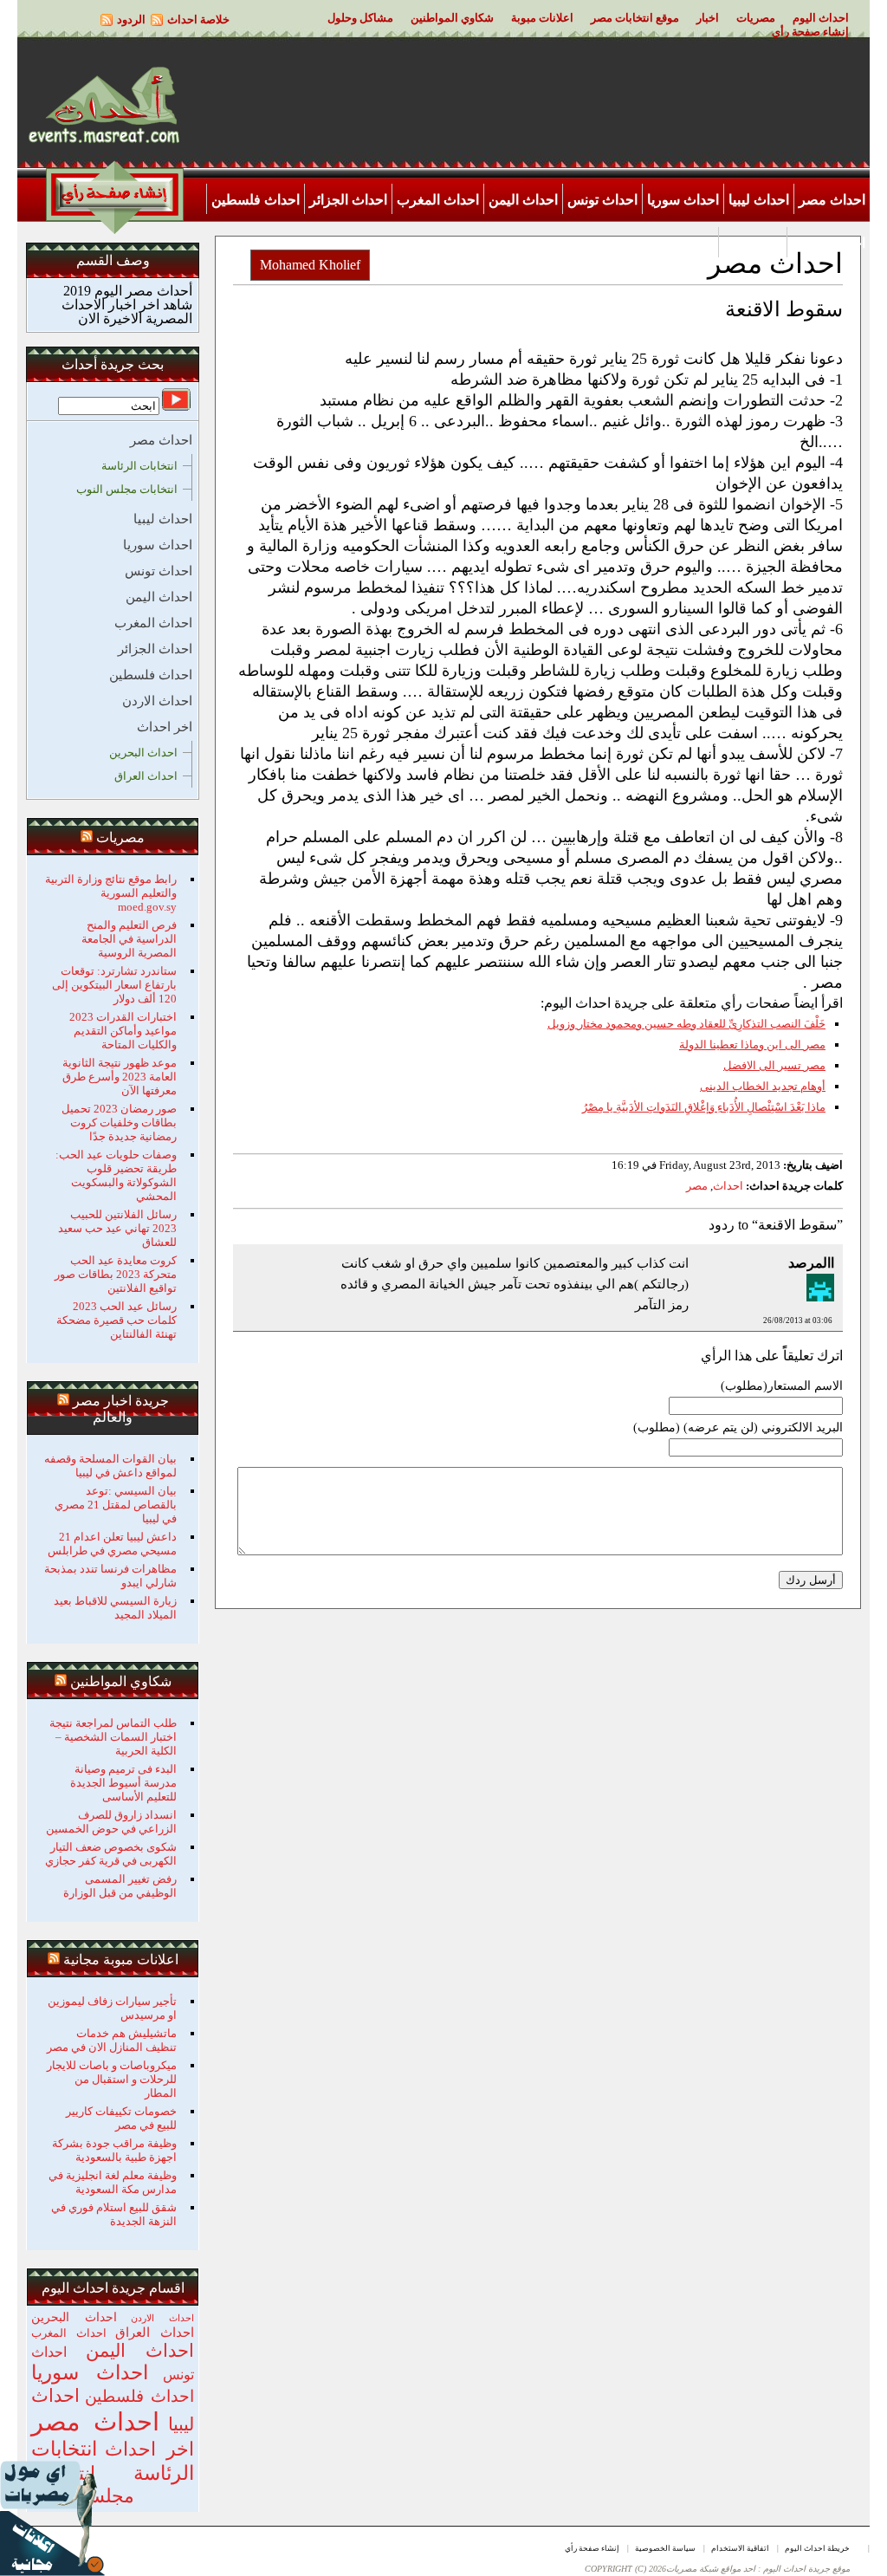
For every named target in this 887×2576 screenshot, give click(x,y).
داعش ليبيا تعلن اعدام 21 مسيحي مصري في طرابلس (112, 1544)
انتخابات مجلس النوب (127, 489)
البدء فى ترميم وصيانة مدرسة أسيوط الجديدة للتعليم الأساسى (123, 1783)
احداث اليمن (523, 200)
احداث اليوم (821, 18)
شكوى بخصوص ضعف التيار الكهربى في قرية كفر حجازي (111, 1854)
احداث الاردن (829, 243)
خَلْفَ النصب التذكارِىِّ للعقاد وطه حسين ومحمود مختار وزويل (686, 1024)
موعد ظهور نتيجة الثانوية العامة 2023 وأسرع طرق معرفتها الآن (120, 1077)
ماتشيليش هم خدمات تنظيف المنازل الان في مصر (112, 2040)
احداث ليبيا (759, 200)
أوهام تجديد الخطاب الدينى (763, 1086)
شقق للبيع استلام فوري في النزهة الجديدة (114, 2214)
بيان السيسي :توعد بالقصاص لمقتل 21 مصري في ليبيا (116, 1505)
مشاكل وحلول (360, 18)
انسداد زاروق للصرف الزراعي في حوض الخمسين (111, 1822)
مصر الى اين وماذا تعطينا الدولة (752, 1045)
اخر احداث (753, 243)
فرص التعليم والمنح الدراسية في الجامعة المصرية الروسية (129, 939)
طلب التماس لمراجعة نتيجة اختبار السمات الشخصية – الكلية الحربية (113, 1737)
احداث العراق (146, 776)
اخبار (708, 18)
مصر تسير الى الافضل (774, 1065)
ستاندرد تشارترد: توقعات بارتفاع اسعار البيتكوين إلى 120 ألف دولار (114, 985)
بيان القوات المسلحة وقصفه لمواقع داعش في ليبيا (110, 1466)
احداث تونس (602, 200)
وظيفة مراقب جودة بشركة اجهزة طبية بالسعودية (114, 2150)
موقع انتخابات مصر (635, 18)
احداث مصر (832, 200)
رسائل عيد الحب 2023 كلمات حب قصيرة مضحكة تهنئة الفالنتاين (117, 1320)
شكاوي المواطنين (452, 18)
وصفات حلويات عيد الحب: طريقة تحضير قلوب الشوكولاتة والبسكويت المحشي (116, 1175)
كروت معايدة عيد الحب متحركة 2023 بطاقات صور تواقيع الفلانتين (116, 1274)
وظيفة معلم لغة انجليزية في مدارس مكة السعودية (113, 2182)
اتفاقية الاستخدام (740, 2548)
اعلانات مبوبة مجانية (121, 1960)
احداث (728, 1186)
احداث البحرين (143, 753)
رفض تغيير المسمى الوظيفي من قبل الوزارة (120, 1886)
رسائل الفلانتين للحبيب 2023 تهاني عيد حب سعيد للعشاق (117, 1228)
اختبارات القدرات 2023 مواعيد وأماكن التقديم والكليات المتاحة (123, 1031)
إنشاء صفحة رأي (810, 32)
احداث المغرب (438, 200)
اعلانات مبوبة (542, 18)
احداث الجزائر (348, 200)
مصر (697, 1186)
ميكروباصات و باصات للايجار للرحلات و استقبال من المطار (112, 2079)
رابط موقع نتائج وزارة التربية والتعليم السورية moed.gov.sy (111, 893)
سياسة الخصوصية (665, 2548)
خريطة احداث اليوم (817, 2548)
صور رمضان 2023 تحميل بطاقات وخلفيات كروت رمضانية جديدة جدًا (119, 1123)
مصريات (756, 18)
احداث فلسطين (256, 200)
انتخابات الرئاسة (139, 466)
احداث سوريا (683, 200)
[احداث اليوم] (104, 142)
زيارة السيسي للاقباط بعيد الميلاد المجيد (115, 1608)
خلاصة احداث (198, 19)
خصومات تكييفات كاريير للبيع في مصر (121, 2118)
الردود (131, 19)
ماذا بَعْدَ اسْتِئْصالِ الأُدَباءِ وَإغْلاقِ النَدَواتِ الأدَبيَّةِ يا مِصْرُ (704, 1107)
